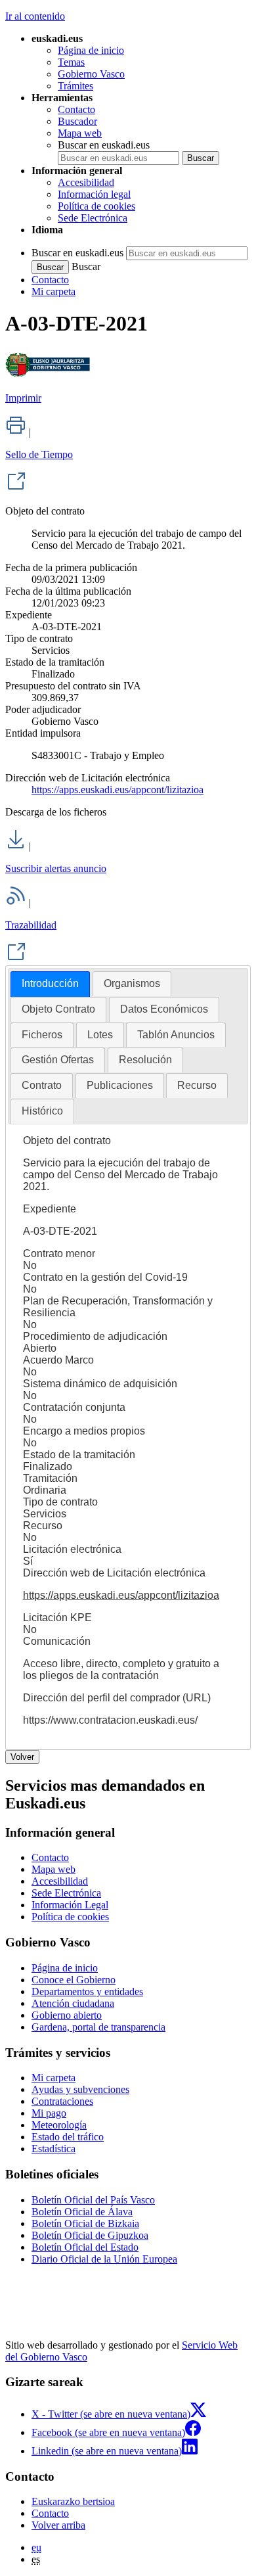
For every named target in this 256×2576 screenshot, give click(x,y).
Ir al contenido (35, 16)
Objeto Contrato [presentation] (58, 1009)
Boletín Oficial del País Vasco (93, 2200)
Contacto (76, 109)
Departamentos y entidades (87, 1991)
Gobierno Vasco (91, 74)
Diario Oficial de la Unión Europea (104, 2259)
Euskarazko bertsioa (73, 2501)
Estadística (53, 2149)
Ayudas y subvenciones (80, 2089)
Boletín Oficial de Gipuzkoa (90, 2235)
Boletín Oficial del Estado (85, 2247)
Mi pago (49, 2113)
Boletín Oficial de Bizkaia (85, 2223)
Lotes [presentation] (100, 1035)
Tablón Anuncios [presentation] (176, 1035)
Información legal (94, 194)
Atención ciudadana (73, 2003)
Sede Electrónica (93, 218)
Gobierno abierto (67, 2015)
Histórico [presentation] (42, 1111)
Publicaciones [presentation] (120, 1085)
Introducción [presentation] (50, 983)
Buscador (77, 121)
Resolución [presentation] (145, 1060)
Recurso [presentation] (197, 1085)
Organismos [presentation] (132, 983)
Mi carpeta (53, 291)
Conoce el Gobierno (74, 1980)
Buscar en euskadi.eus (104, 145)
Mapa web (80, 133)
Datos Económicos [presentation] (164, 1009)
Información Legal (70, 1905)
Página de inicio (91, 50)
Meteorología (59, 2125)
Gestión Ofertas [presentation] (58, 1060)
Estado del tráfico (68, 2137)
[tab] (50, 984)
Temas (71, 62)
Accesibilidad (86, 182)
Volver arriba (58, 2525)
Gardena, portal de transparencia (98, 2027)
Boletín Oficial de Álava (82, 2212)
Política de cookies (96, 206)
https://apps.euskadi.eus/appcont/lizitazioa (117, 790)
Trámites (75, 86)
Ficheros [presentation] (42, 1035)
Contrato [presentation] (42, 1085)
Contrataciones (62, 2101)
